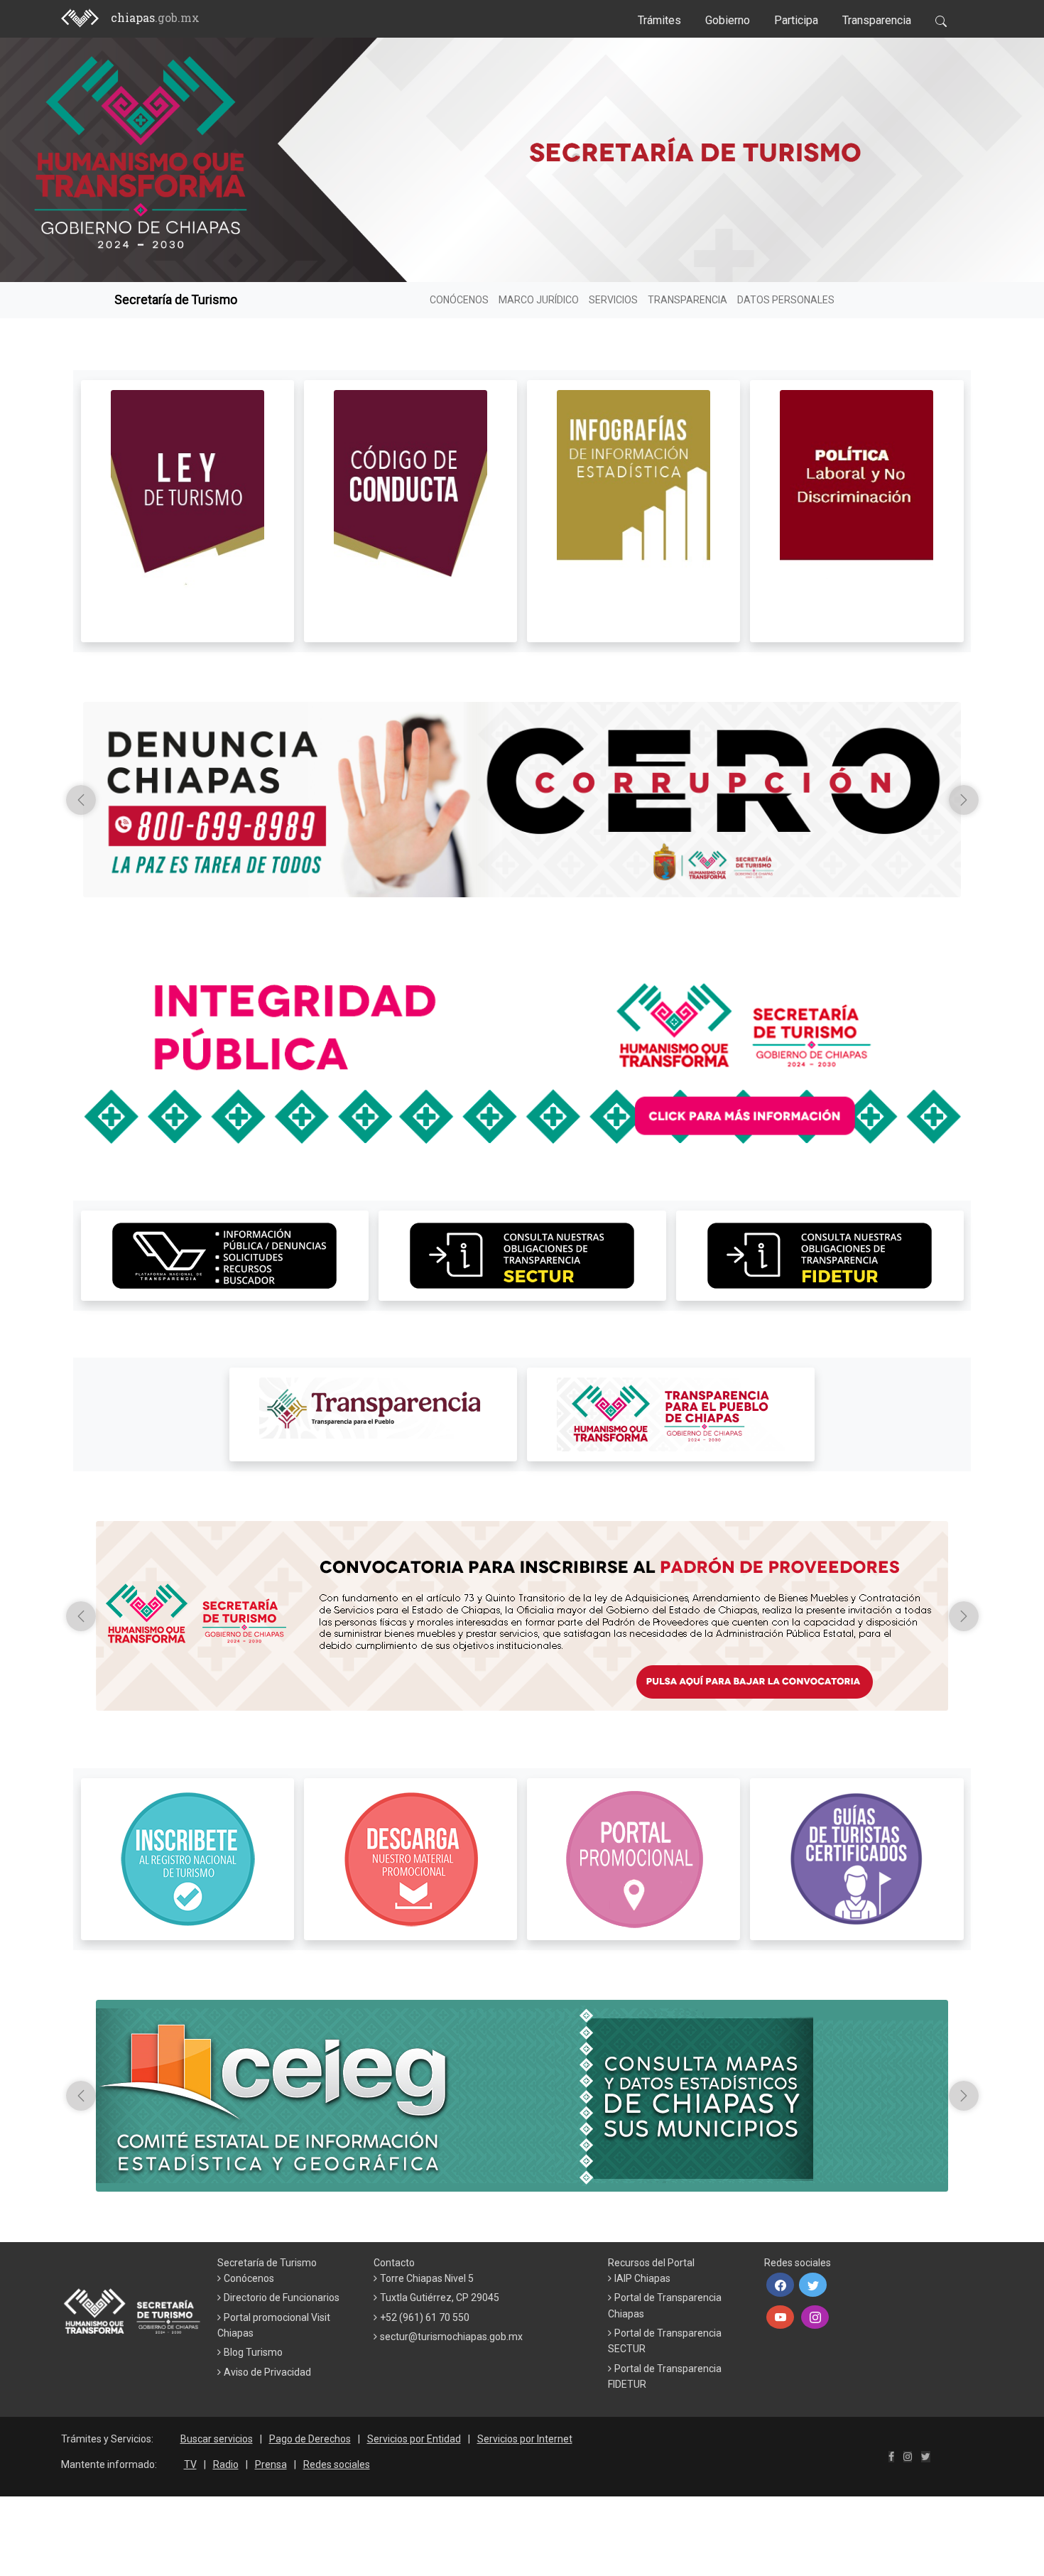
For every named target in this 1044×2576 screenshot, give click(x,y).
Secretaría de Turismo (176, 300)
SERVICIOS (613, 300)
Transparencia (877, 20)
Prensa (271, 2464)
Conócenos (249, 2278)
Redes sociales (337, 2464)
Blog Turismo (253, 2352)
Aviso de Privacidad (267, 2372)
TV (190, 2464)
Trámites (659, 20)
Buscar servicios (217, 2439)
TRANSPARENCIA (687, 300)
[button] (780, 2285)
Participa (796, 20)
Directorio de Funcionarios (282, 2298)
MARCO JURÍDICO (539, 300)
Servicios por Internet (525, 2439)
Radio (226, 2464)
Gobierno (728, 20)
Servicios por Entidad (414, 2439)
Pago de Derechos (310, 2439)
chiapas (155, 17)
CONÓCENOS (459, 300)
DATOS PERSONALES (786, 300)
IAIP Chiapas (642, 2278)
